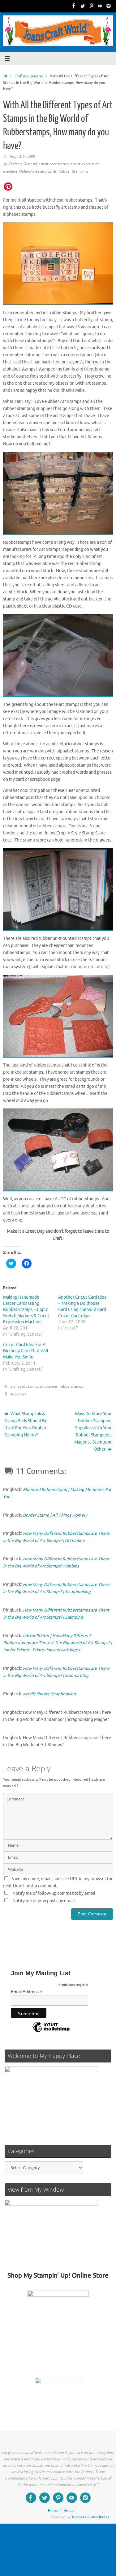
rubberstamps (71, 1386)
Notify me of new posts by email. (44, 1901)
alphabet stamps (24, 1386)
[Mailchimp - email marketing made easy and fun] (51, 2032)
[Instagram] (109, 6)
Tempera (79, 2517)
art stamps (49, 1386)
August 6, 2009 (22, 157)
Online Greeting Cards (38, 171)
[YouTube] (100, 6)
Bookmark (18, 1394)
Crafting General (29, 76)
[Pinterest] (91, 6)
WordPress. (100, 2517)
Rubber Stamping (73, 171)
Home (53, 2511)
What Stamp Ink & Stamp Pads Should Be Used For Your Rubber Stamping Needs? (26, 1424)
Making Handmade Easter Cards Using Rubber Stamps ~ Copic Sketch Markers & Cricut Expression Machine (26, 1310)
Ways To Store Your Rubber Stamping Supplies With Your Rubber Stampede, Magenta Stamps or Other (93, 1431)
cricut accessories (54, 164)
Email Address (27, 1992)
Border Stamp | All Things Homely (55, 1515)
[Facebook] (74, 6)
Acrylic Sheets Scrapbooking (49, 1694)
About (69, 2511)
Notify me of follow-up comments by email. (54, 1893)
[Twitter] (83, 6)
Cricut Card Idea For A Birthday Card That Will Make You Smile (26, 1351)
